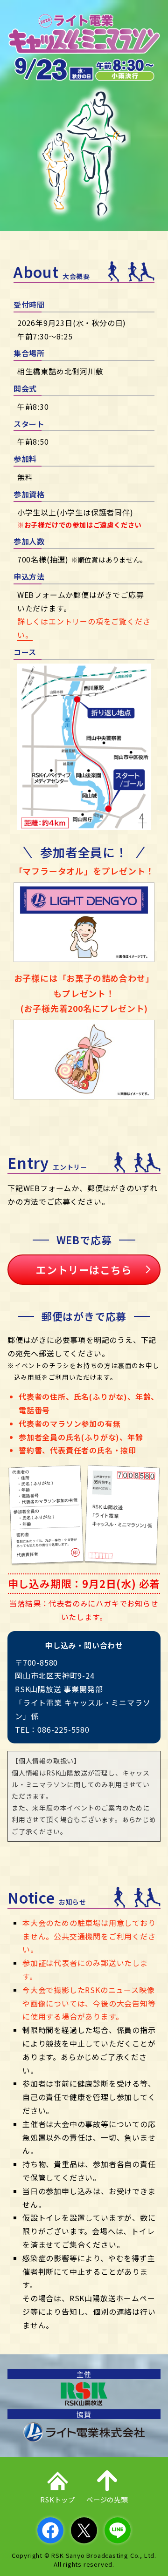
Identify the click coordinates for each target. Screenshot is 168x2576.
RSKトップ (58, 2499)
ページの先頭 (107, 2499)
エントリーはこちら (84, 1269)
